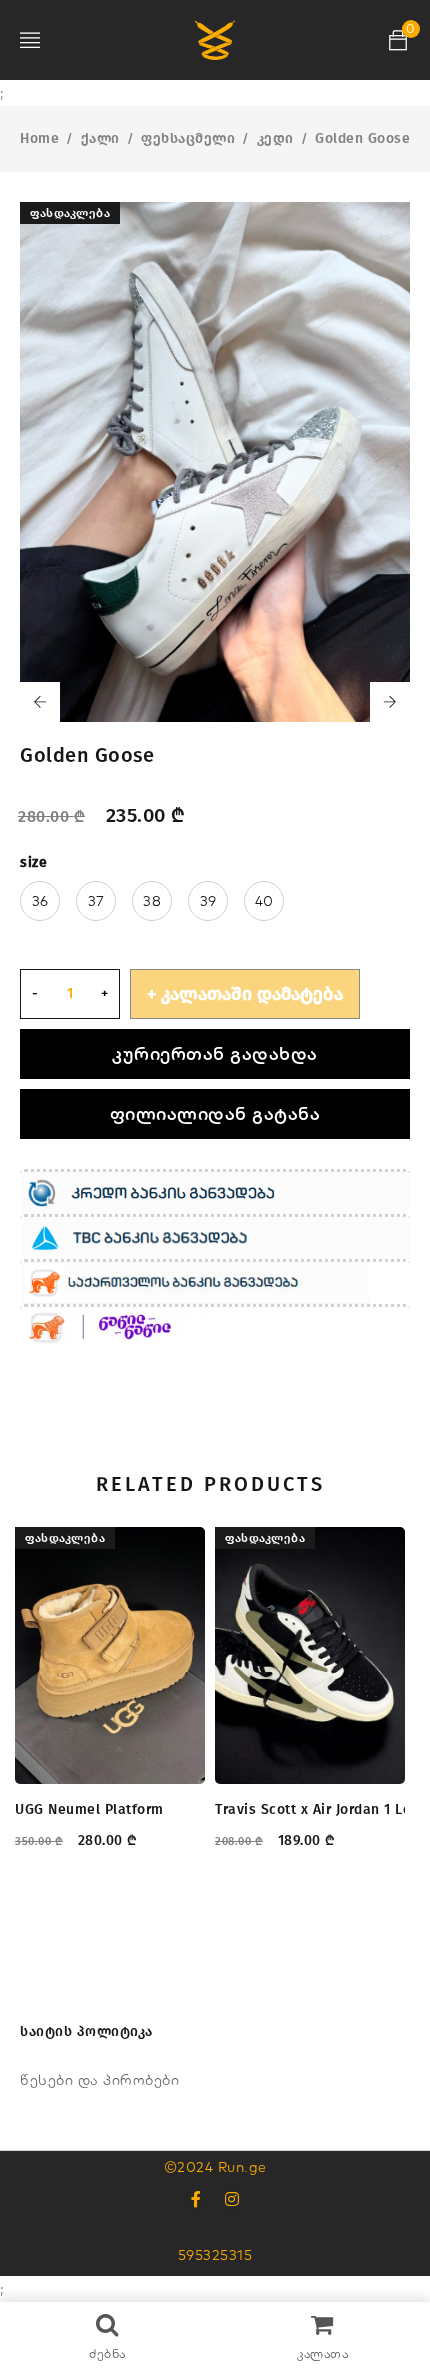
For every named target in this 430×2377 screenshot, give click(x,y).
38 (152, 901)
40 (264, 901)
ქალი (100, 138)
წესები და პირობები (99, 2080)
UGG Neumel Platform (89, 1809)
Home (39, 138)
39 (208, 901)
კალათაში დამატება (252, 994)
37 (96, 901)
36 (40, 901)
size (33, 862)
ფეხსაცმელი (188, 138)
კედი (275, 138)
